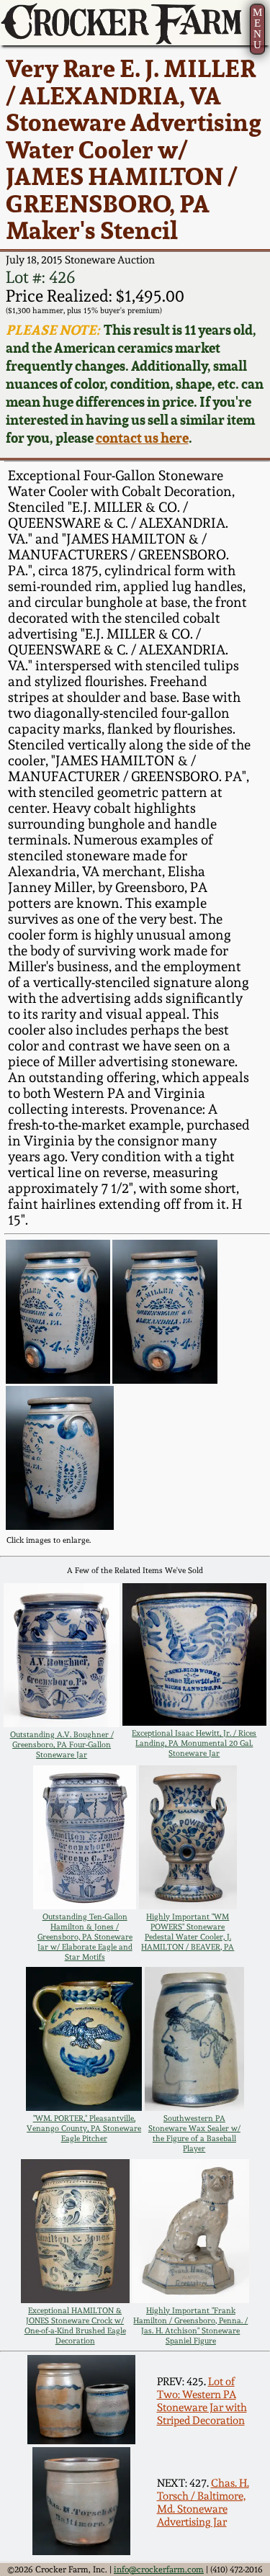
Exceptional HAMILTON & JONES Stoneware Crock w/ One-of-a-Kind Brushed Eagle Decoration (75, 2325)
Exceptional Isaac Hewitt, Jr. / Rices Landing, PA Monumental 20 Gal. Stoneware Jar (194, 1743)
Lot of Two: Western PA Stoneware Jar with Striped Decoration (202, 2401)
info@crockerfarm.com (159, 2570)
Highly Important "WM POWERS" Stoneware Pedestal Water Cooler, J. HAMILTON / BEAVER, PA (188, 1932)
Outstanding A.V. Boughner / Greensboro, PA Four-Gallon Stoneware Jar (62, 1744)
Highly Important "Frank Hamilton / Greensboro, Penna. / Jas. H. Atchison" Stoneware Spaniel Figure (190, 2325)
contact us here (142, 438)
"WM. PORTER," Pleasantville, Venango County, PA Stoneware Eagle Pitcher (84, 2128)
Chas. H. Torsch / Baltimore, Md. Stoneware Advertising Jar (203, 2503)
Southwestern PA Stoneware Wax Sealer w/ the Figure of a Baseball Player (194, 2133)
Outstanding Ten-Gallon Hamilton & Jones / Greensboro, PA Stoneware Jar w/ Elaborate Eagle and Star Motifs (85, 1937)
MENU (257, 28)
